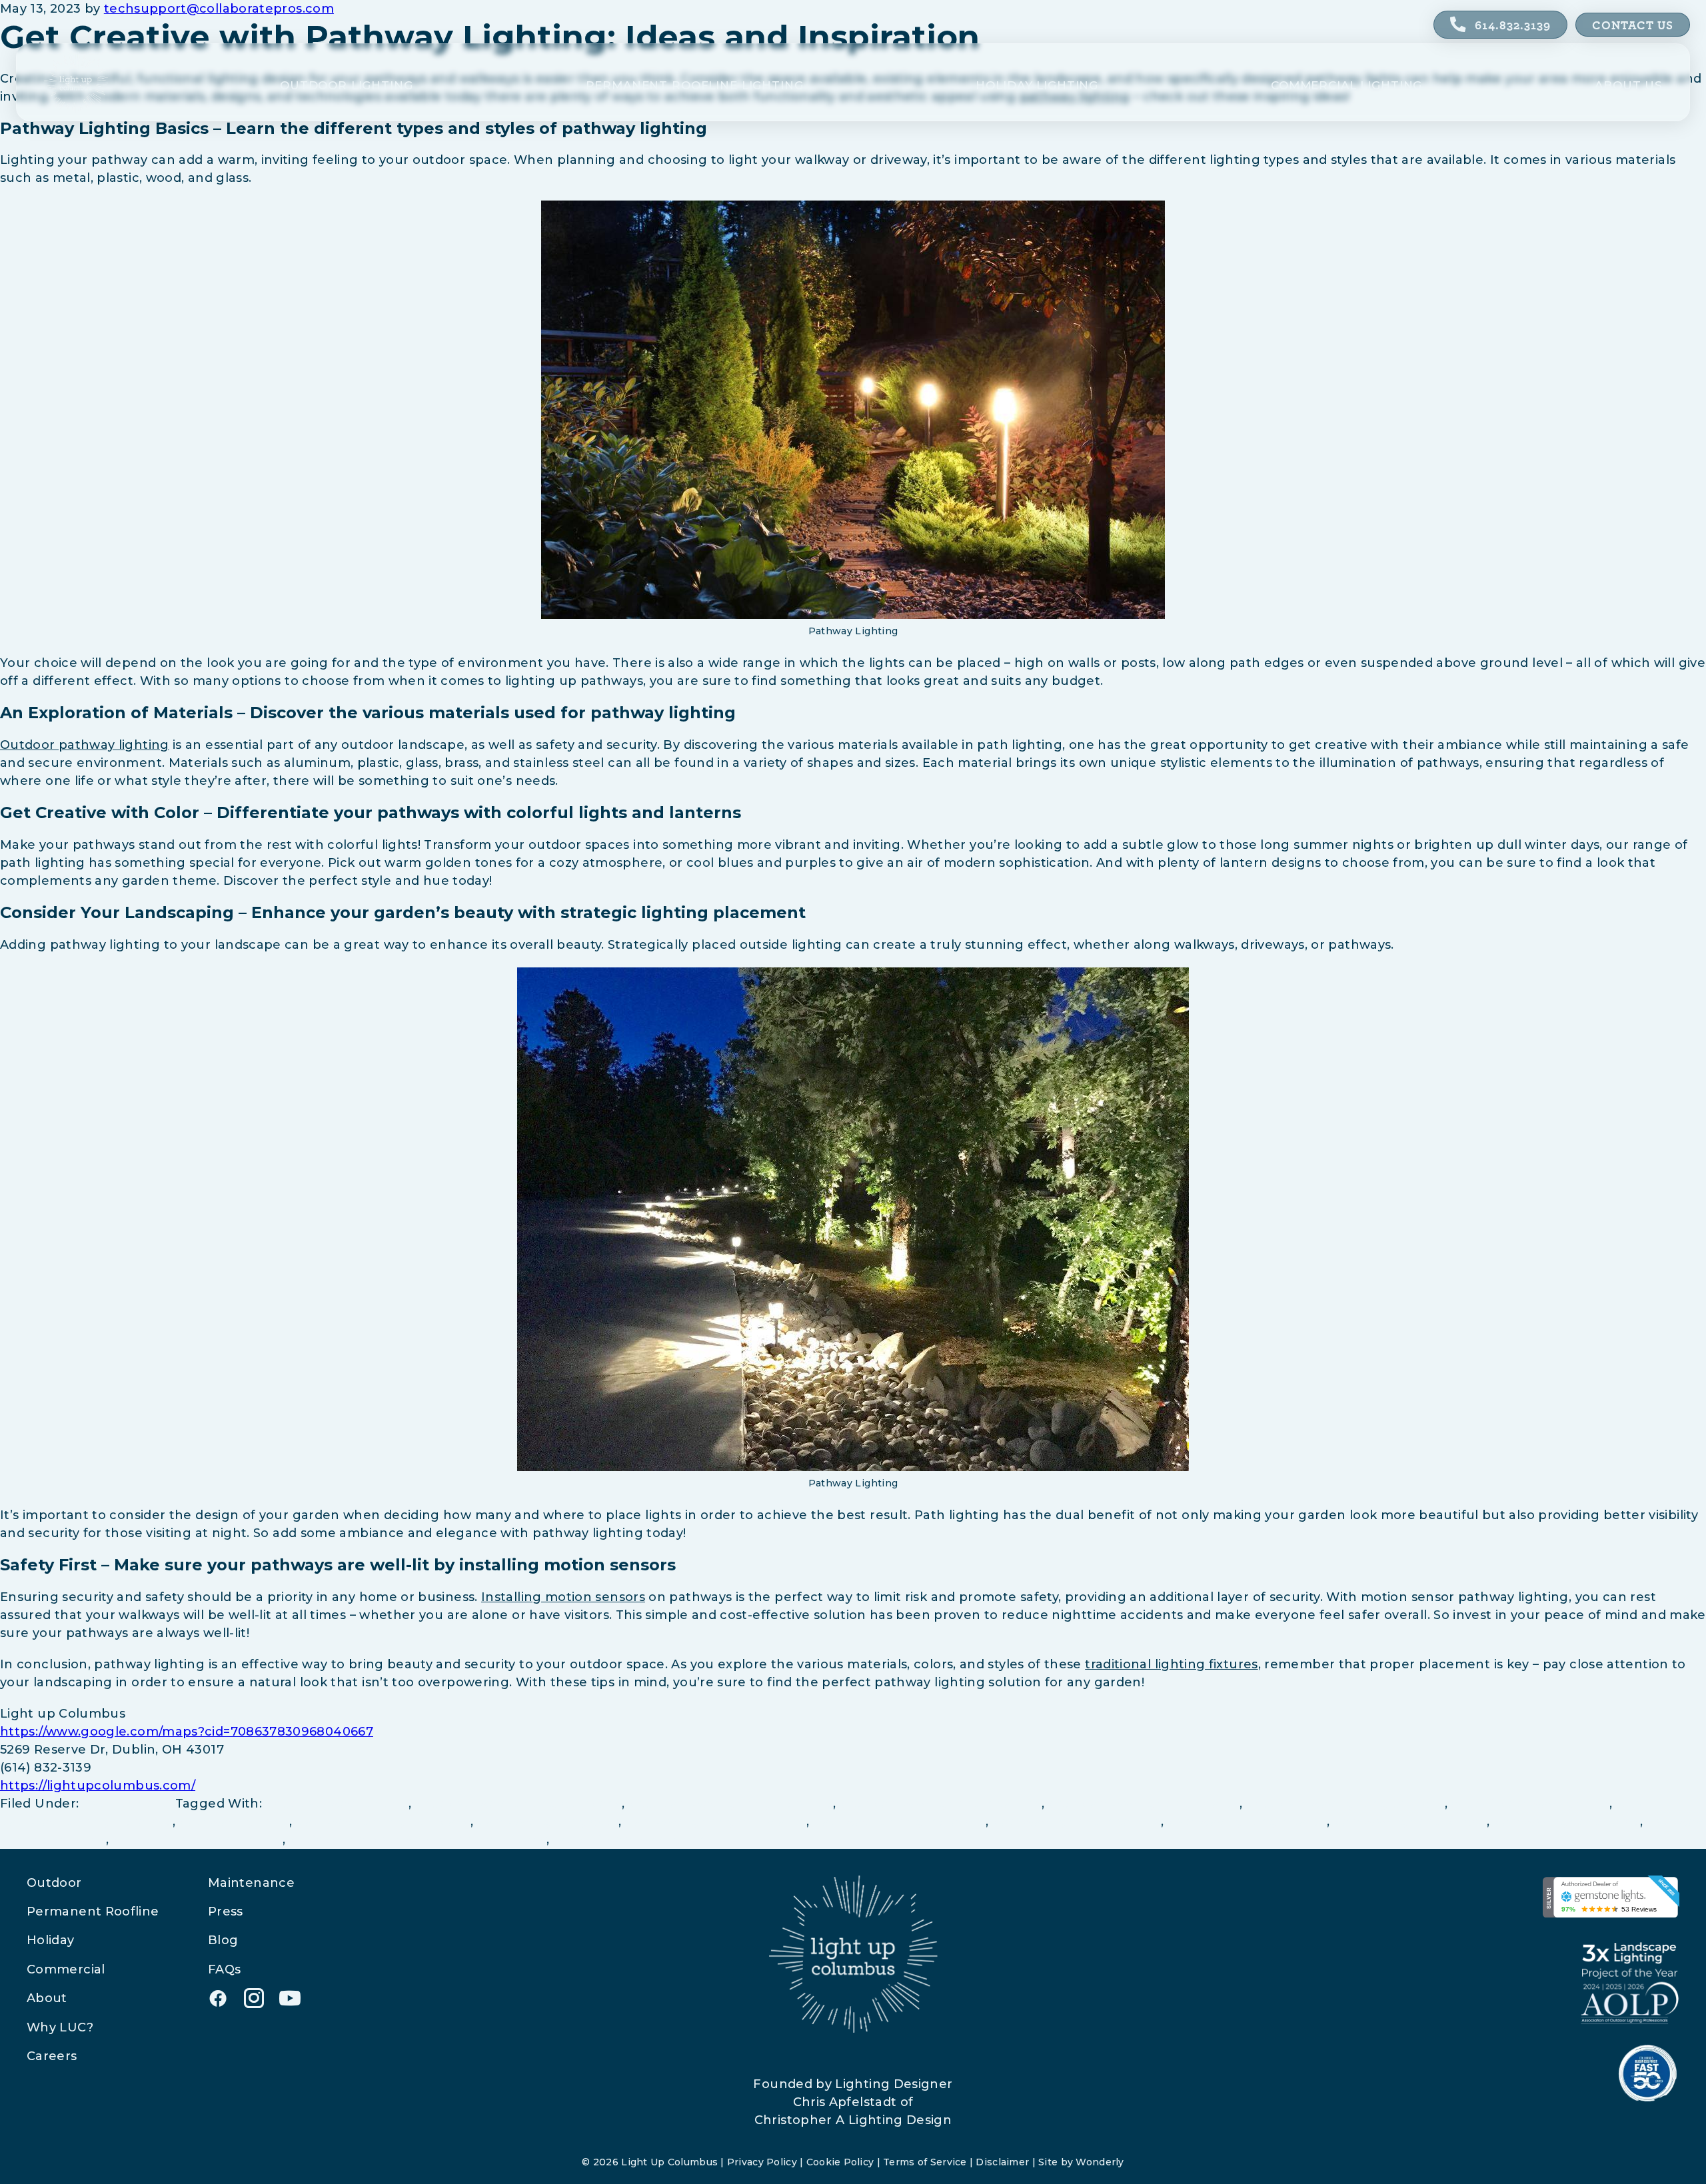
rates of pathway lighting (635, 1840)
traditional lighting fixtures (1171, 1664)
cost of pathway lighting (1531, 1804)
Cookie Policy (840, 2162)
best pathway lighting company (518, 1804)
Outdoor (54, 1883)
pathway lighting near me (1077, 1822)
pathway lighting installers (899, 1822)
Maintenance (251, 1883)
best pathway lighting (337, 1804)
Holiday (51, 1940)
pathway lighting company (383, 1822)
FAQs (224, 1969)
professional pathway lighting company (418, 1840)
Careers (52, 2056)
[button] (218, 1998)
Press (226, 1911)
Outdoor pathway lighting (85, 745)
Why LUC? (60, 2027)
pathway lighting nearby (1247, 1822)
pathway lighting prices (1410, 1822)
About (47, 1998)
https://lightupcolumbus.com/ (98, 1786)
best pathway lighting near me (940, 1804)
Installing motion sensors (563, 1597)
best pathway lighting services (1345, 1804)
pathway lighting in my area (716, 1822)
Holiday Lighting (1037, 86)
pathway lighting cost (547, 1822)
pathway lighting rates (1567, 1822)
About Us (1629, 86)
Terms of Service (925, 2162)
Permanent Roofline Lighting (695, 86)
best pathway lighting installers (731, 1804)
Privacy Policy (762, 2162)
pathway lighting (234, 1822)
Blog (223, 1940)
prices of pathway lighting (198, 1840)
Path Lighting (127, 1804)
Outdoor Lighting (347, 86)
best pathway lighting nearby (1144, 1804)
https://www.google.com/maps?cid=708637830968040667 (187, 1732)
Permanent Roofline (93, 1911)
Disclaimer (1002, 2162)
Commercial (66, 1969)
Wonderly (1100, 2162)
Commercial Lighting (1346, 86)
